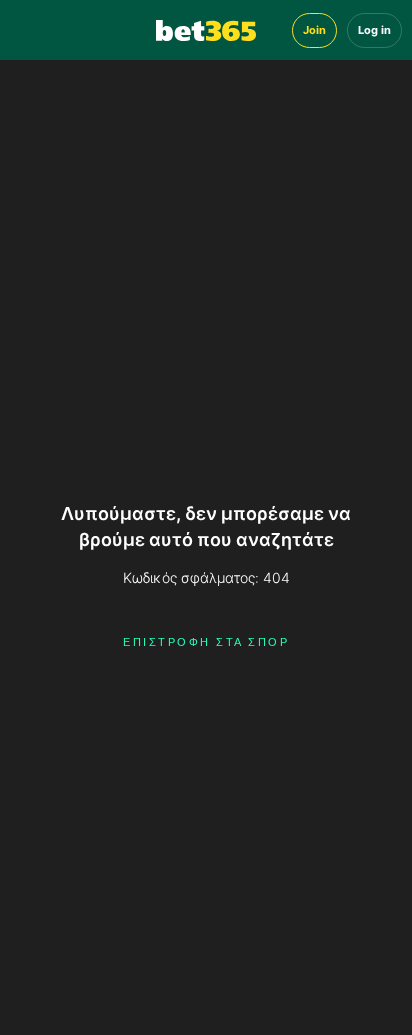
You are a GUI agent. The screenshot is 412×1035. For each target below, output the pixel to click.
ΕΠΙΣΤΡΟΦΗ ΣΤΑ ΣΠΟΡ (206, 642)
